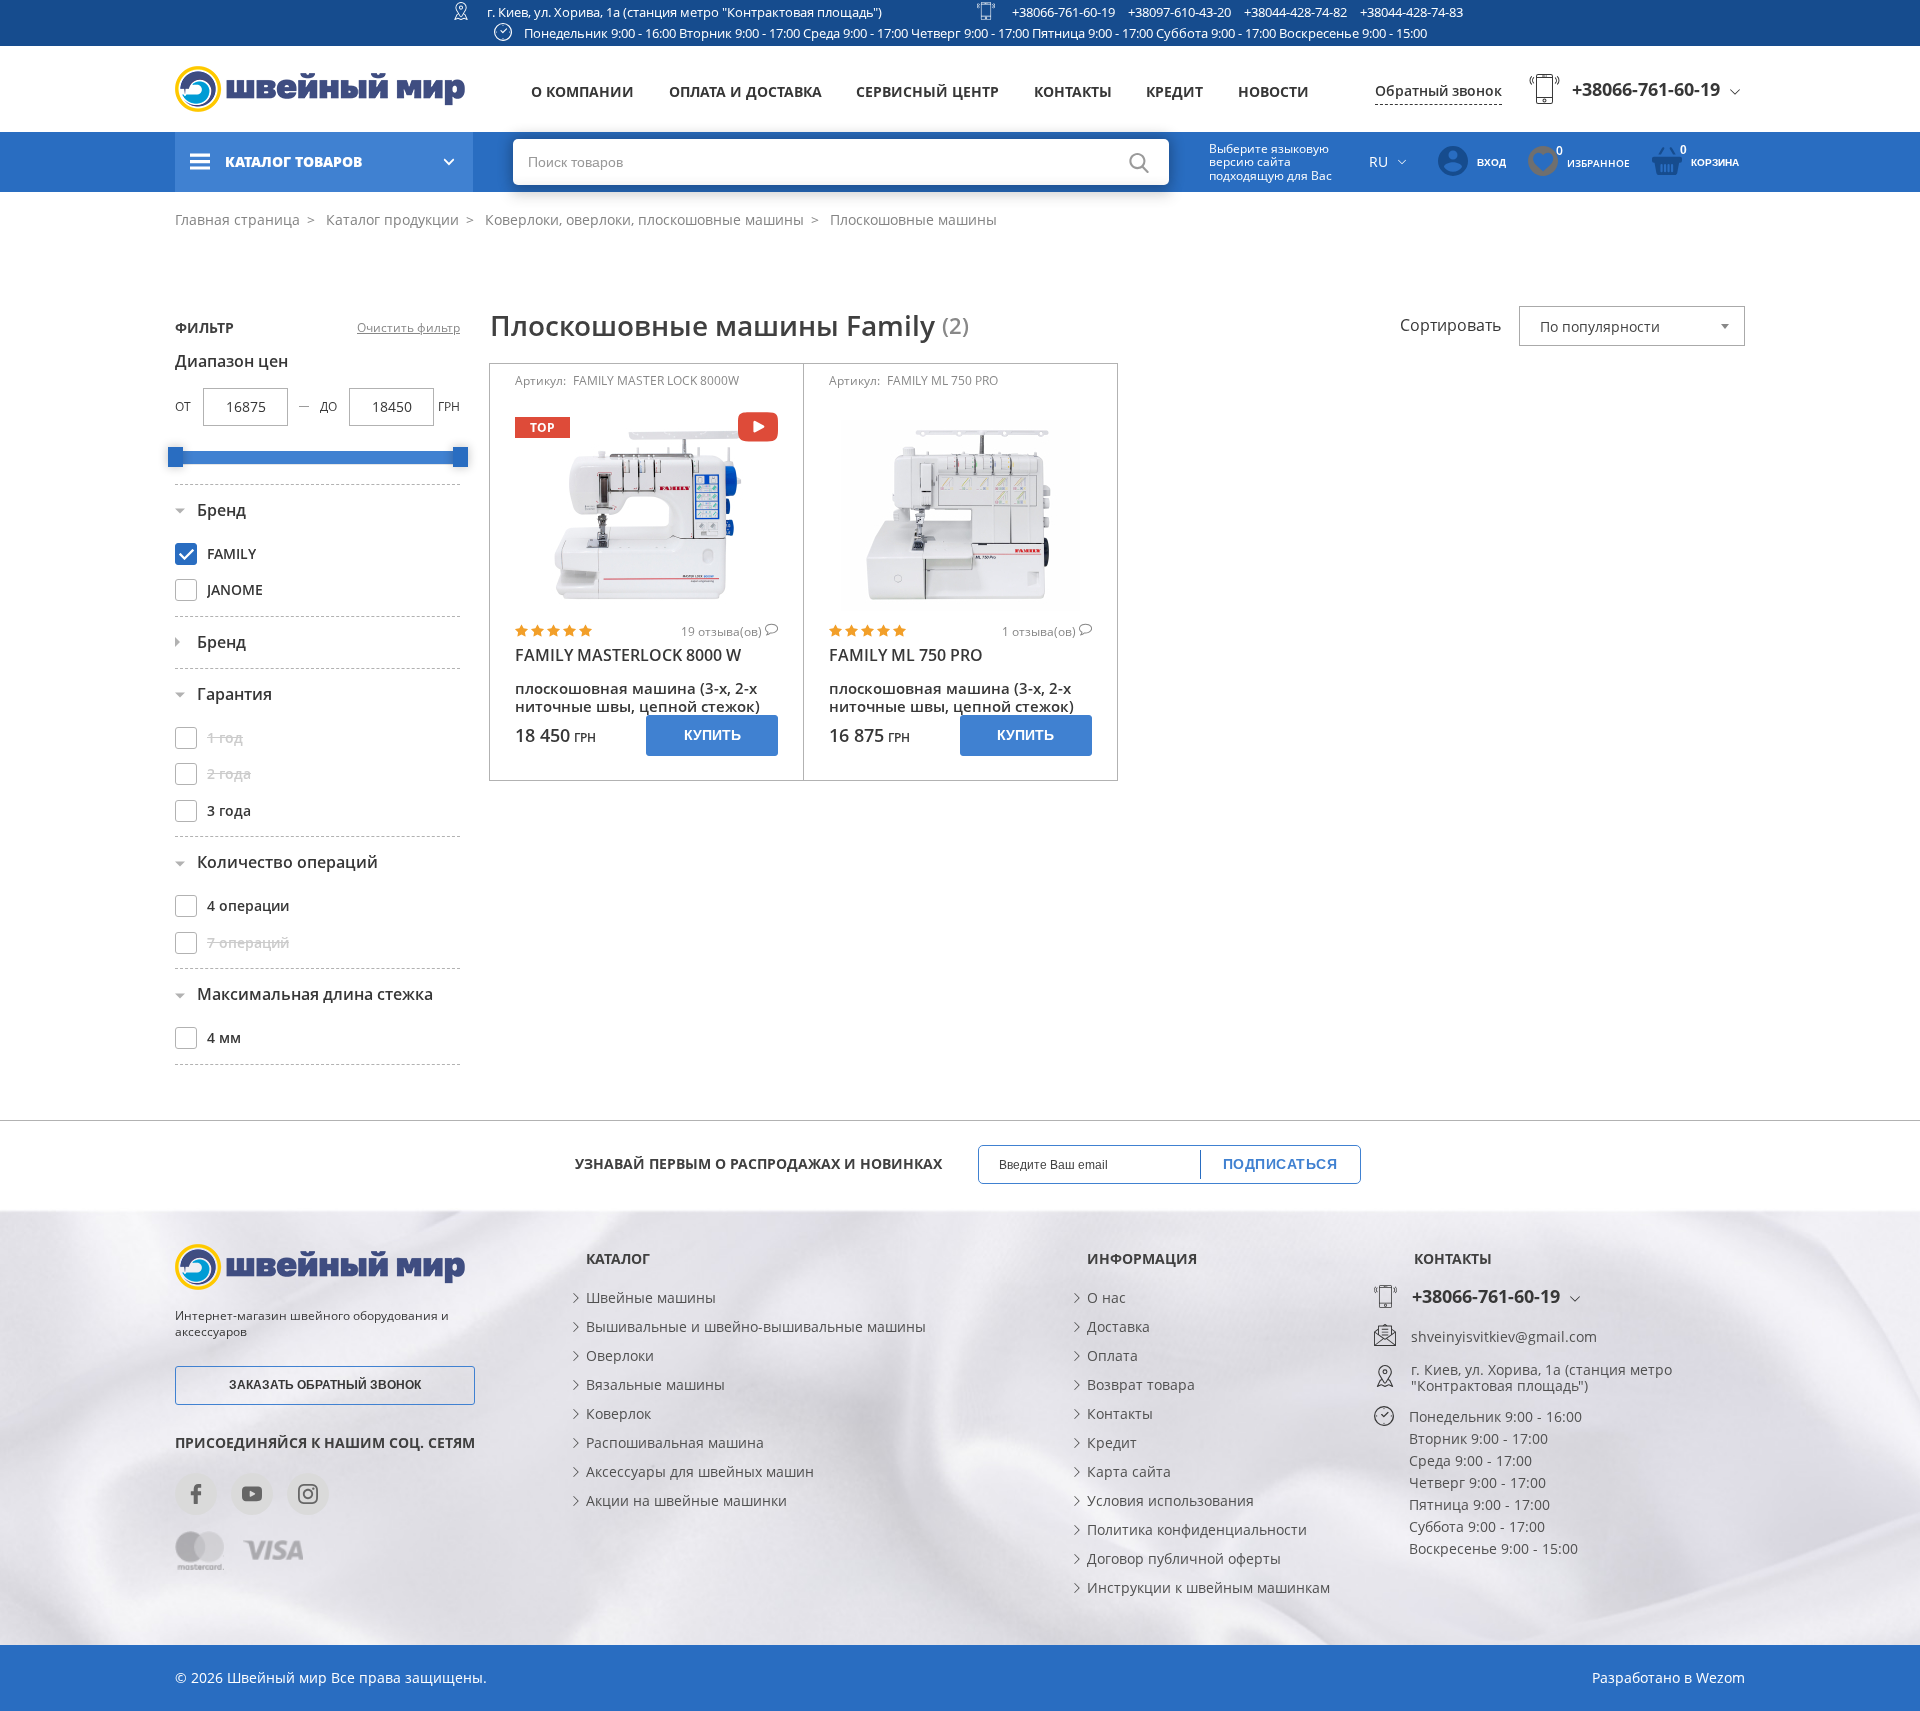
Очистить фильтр (408, 328)
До (328, 406)
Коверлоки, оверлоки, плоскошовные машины (642, 219)
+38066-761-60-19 (1063, 12)
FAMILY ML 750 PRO (906, 655)
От (183, 406)
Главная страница (237, 219)
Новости (1273, 91)
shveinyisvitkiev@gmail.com (1504, 1337)
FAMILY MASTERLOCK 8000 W (628, 655)
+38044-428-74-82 (1295, 12)
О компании (582, 91)
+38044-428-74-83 (1411, 12)
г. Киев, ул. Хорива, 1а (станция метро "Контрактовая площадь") (684, 12)
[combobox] (1632, 326)
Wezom (1720, 1677)
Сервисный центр (927, 91)
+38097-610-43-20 (1179, 12)
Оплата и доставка (745, 91)
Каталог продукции (390, 219)
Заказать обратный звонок (325, 1385)
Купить (712, 735)
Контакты (1073, 91)
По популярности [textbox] (1600, 326)
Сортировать (1450, 325)
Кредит (1174, 91)
